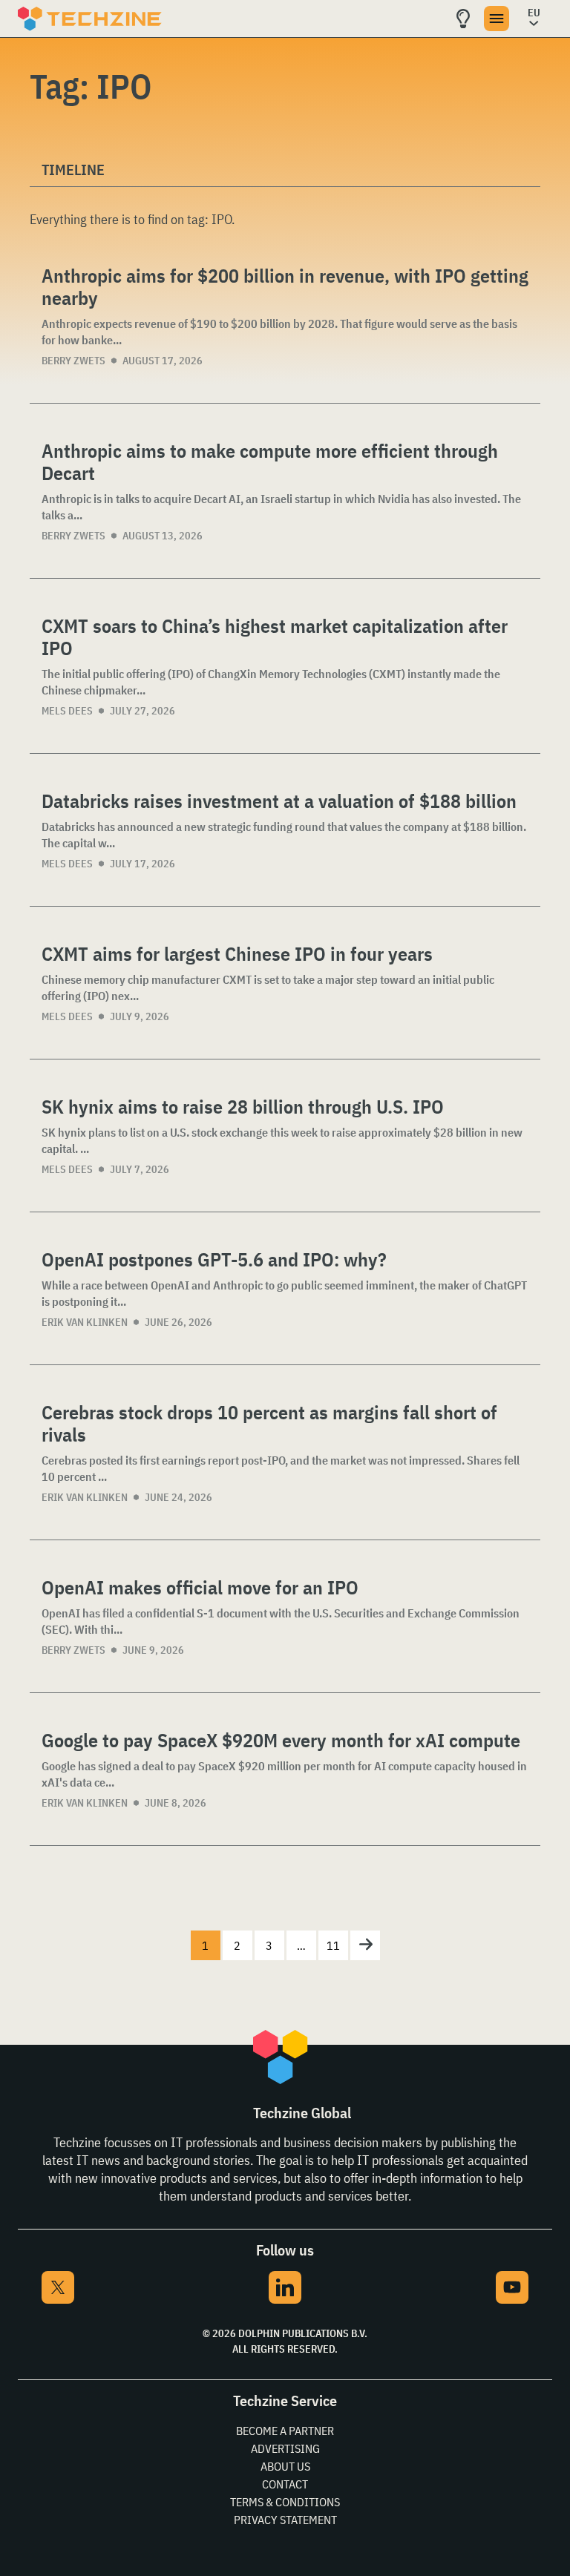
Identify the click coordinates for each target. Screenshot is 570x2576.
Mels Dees (67, 711)
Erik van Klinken (85, 1322)
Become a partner (285, 2431)
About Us (285, 2466)
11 (333, 1945)
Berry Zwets (73, 361)
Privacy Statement (285, 2520)
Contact (285, 2484)
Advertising (285, 2448)
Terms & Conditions (285, 2502)
